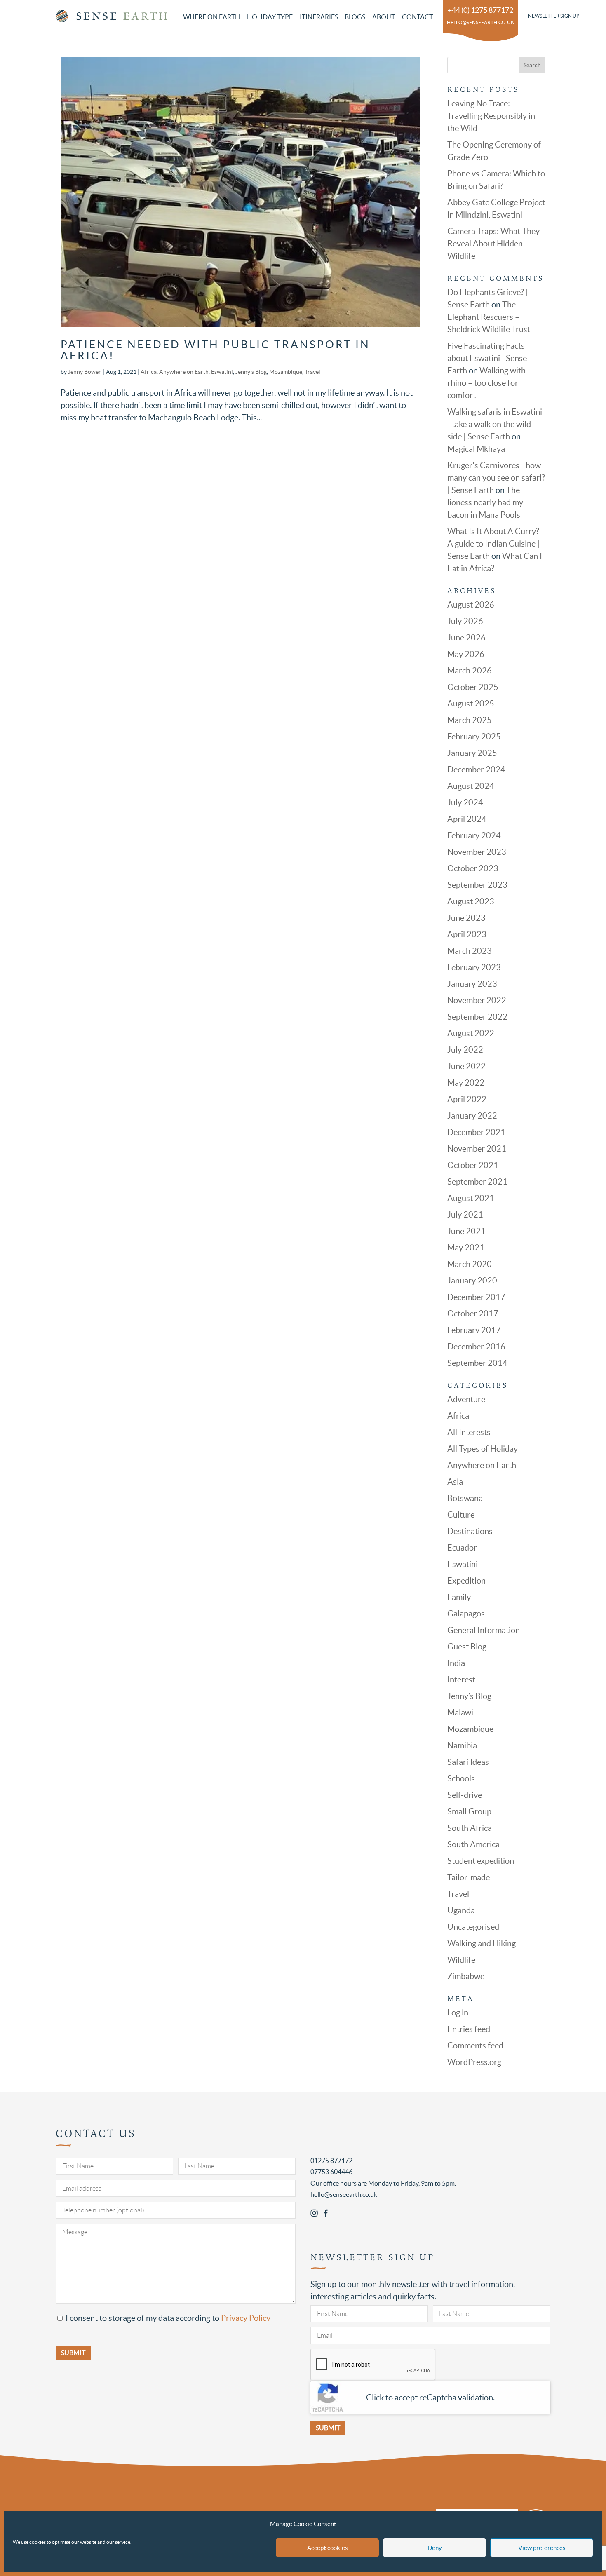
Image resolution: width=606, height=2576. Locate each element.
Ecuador (462, 1548)
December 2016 (476, 1347)
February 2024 (474, 835)
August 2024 (471, 786)
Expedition (466, 1581)
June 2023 (466, 918)
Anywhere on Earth (184, 372)
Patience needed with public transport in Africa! (215, 350)
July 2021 (465, 1215)
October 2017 (473, 1314)
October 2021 (473, 1165)
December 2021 (476, 1132)
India (456, 1663)
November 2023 (477, 852)
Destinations (470, 1531)
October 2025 (473, 687)
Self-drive (465, 1795)
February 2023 (474, 967)
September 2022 (477, 1017)
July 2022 (465, 1050)
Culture (461, 1515)
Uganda (461, 1910)
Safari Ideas (468, 1762)
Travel (312, 372)
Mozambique (286, 372)
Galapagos (466, 1614)
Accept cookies (328, 2548)
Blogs (355, 17)
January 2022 (472, 1116)
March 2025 (470, 720)
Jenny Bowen (85, 372)
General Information (484, 1630)
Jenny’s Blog (251, 372)
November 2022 (477, 1000)
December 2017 (476, 1297)
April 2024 (467, 819)
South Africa (470, 1828)
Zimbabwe (466, 1976)
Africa (149, 372)
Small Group (469, 1811)
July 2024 (465, 802)
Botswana (465, 1498)
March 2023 (470, 951)
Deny (435, 2548)
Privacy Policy (246, 2318)
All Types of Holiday (483, 1449)
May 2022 (466, 1083)
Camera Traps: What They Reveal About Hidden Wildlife (493, 244)
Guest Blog (467, 1647)
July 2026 (465, 621)
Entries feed (469, 2029)
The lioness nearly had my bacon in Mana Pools (485, 502)
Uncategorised (473, 1927)
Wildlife (461, 1960)
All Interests (469, 1432)
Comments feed (475, 2046)
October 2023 (473, 868)
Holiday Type (270, 17)
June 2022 (466, 1066)
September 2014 (477, 1363)
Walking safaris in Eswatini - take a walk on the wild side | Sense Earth (495, 424)
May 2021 (466, 1248)
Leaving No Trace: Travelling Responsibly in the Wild (491, 116)
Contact (417, 17)
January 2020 (472, 1281)
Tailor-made (469, 1877)
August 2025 (471, 704)
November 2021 (477, 1149)
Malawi (460, 1713)
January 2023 (472, 984)
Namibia (462, 1745)
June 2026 (466, 638)
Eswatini (222, 372)
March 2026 (470, 671)
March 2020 (470, 1264)
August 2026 (471, 605)
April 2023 (467, 934)
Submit (328, 2428)
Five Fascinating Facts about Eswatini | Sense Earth (487, 358)
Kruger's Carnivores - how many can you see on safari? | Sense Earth (496, 478)
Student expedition (481, 1861)
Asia (455, 1482)
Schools (461, 1778)
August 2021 (471, 1198)
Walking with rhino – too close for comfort (486, 383)
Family (459, 1597)
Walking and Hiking (482, 1943)
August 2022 (471, 1033)
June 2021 (466, 1231)
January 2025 (472, 753)
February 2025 (474, 737)
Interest (461, 1680)
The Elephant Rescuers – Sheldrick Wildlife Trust (489, 317)
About (384, 17)
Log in (458, 2013)
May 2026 (466, 654)
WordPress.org (474, 2062)
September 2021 (477, 1182)
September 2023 (477, 885)
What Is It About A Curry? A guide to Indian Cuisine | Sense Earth (493, 544)
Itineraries (319, 17)
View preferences (542, 2548)
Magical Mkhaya (476, 449)
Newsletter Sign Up (554, 16)
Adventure (466, 1399)
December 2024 (476, 770)
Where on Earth (211, 17)
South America (473, 1844)
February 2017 (474, 1330)
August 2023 (471, 901)
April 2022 (467, 1099)
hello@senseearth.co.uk (480, 22)
